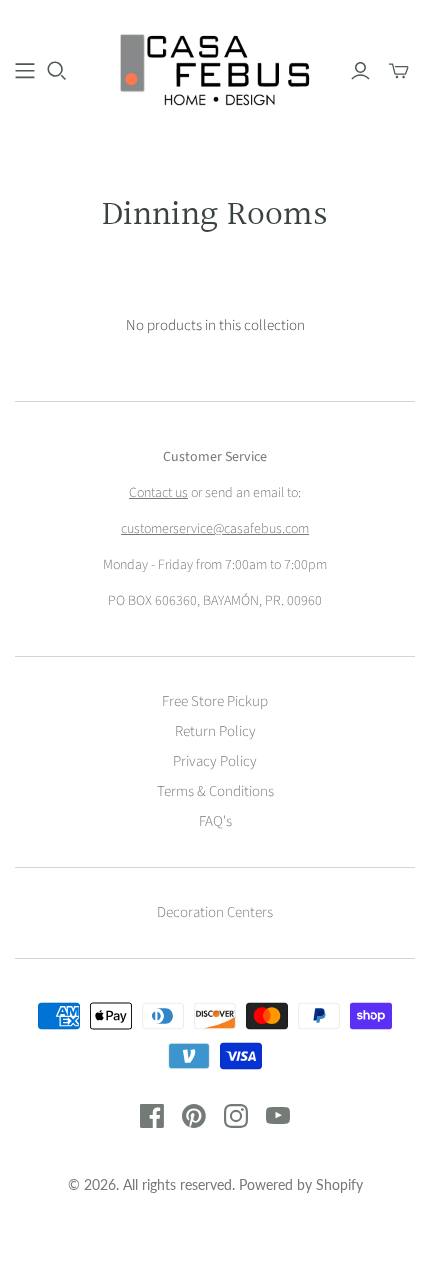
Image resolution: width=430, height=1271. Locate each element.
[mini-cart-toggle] (399, 71)
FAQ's (215, 821)
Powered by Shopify (301, 1184)
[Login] (360, 71)
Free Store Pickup (215, 701)
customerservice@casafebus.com (215, 529)
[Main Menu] (25, 71)
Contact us (158, 493)
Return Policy (215, 731)
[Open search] (57, 71)
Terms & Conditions (215, 791)
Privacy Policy (215, 761)
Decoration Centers (215, 912)
